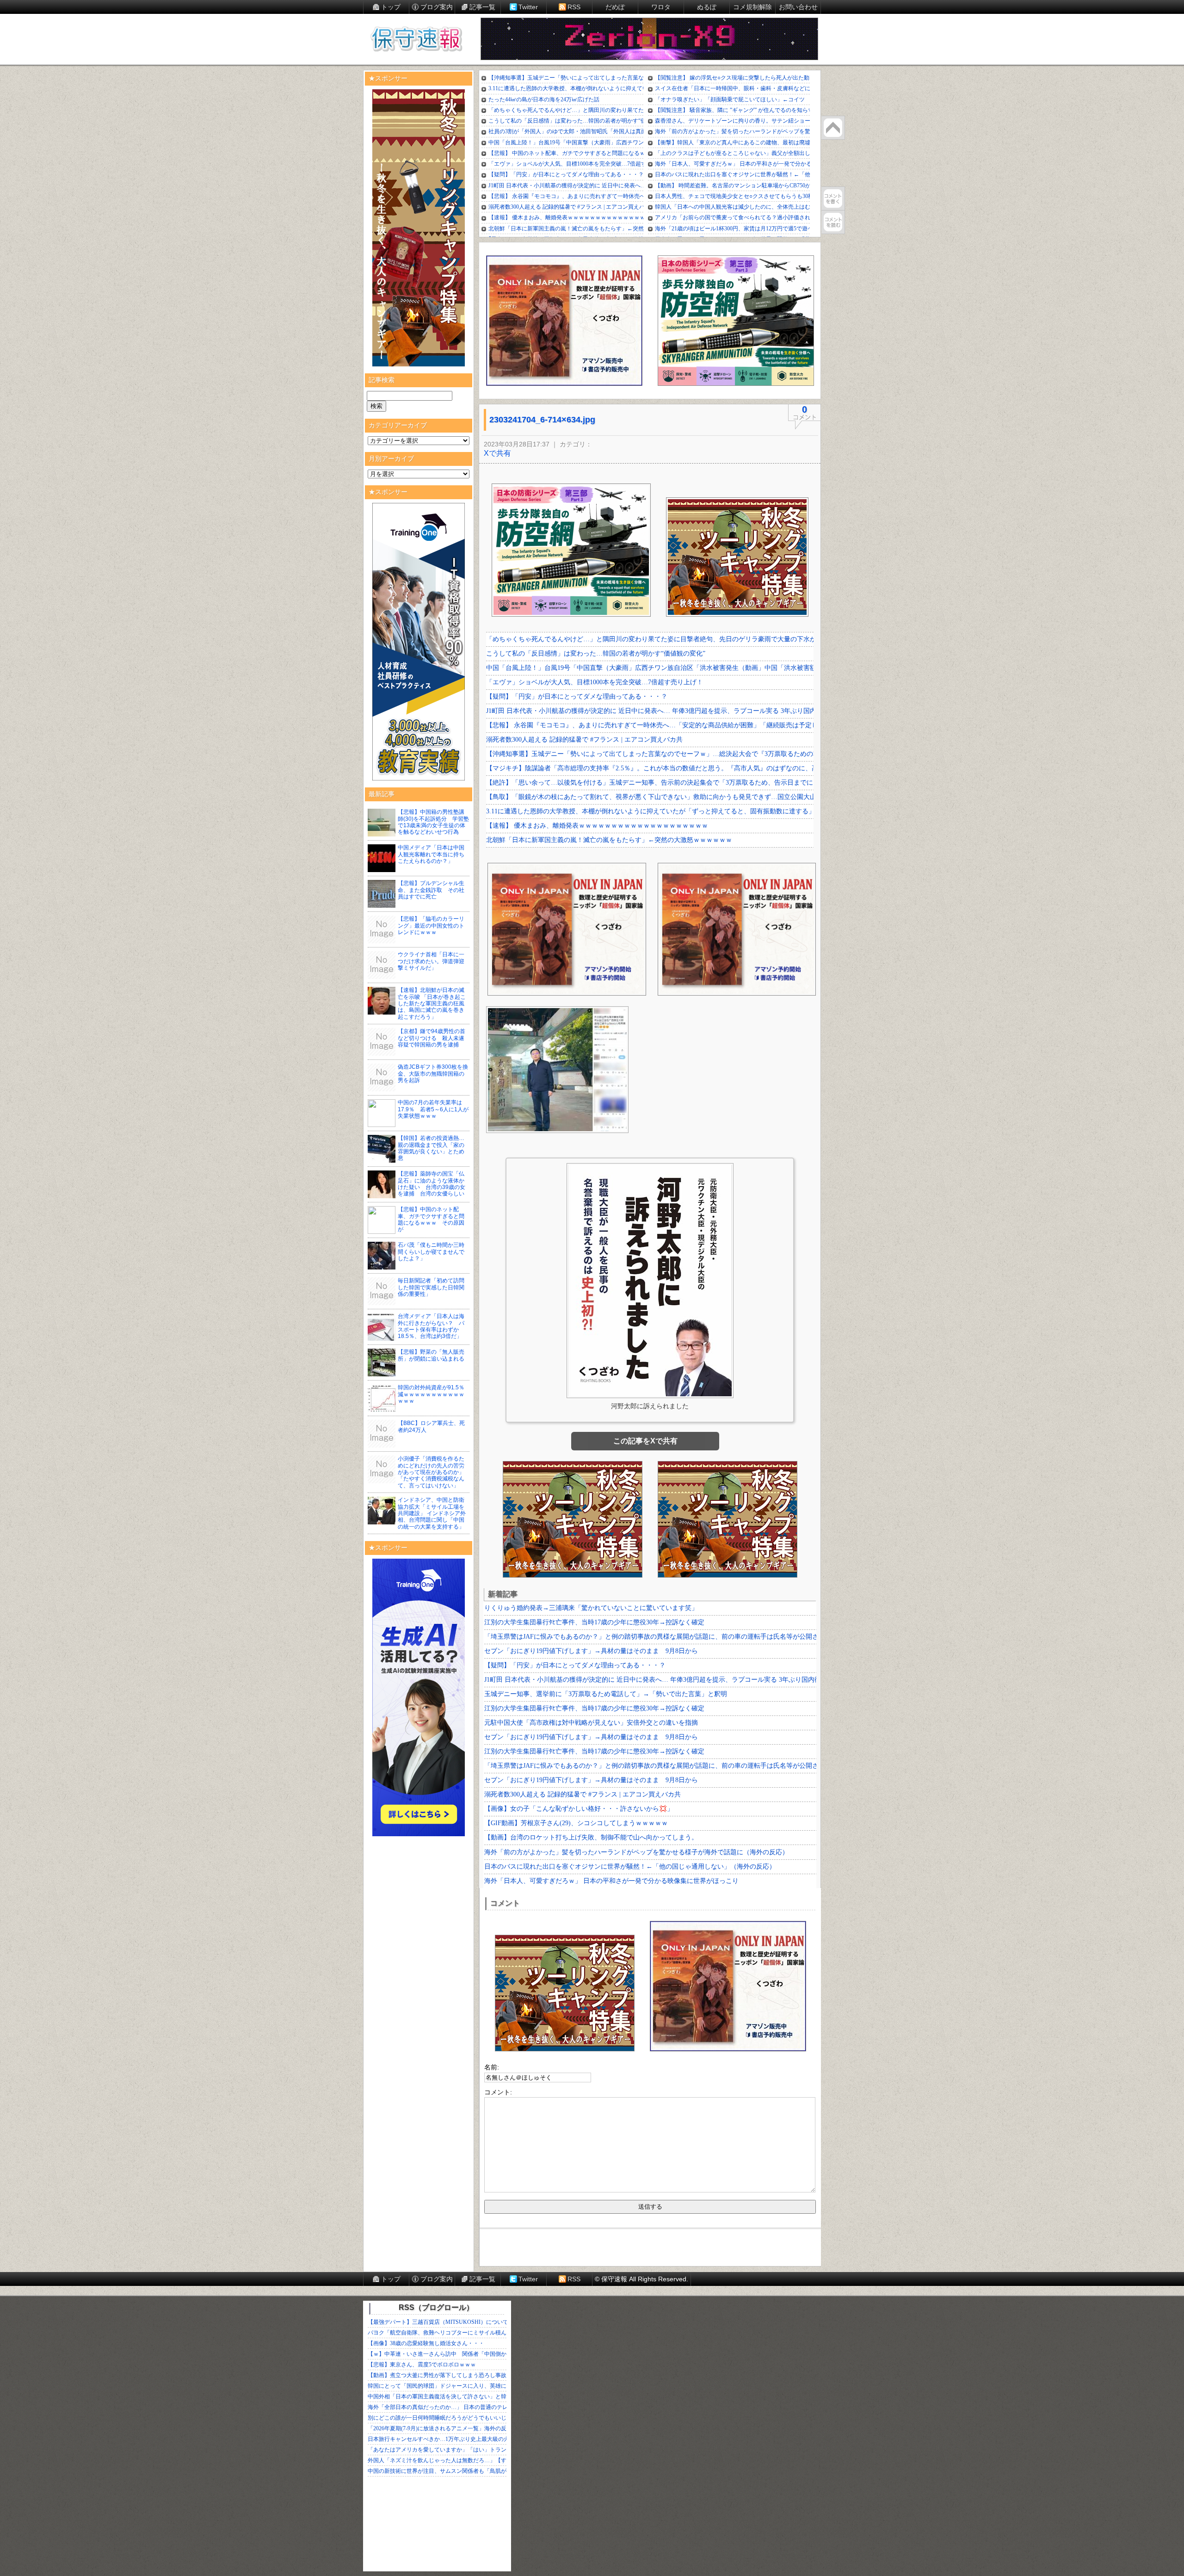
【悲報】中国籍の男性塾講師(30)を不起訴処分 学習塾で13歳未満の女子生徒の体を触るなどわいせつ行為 (433, 822)
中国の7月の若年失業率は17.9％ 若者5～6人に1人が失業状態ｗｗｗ (433, 1109)
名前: (492, 2067)
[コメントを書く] (833, 198)
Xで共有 (497, 453)
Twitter (528, 7)
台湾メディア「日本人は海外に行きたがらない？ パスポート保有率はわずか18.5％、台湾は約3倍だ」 (431, 1326)
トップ (391, 7)
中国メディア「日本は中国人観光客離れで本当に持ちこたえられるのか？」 (431, 854)
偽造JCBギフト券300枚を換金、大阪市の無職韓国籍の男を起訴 (433, 1074)
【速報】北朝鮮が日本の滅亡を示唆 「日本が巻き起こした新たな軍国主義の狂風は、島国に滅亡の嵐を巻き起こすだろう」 (432, 1003)
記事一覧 (482, 7)
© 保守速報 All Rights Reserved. (641, 2279)
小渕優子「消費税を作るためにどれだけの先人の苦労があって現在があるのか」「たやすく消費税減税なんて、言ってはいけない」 (431, 1472)
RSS (574, 7)
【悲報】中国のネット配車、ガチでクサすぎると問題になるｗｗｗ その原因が (431, 1219)
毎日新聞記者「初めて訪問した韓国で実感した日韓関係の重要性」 (431, 1287)
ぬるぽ (707, 7)
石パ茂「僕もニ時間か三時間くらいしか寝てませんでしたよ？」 (431, 1252)
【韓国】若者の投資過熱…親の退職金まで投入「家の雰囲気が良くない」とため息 (431, 1148)
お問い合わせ (798, 7)
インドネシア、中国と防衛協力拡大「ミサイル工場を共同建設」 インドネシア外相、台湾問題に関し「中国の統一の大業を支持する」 (432, 1513)
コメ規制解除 (752, 7)
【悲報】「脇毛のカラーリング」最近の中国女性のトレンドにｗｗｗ (431, 926)
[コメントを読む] (833, 222)
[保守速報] (416, 40)
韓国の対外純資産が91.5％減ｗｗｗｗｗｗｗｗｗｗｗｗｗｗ (431, 1394)
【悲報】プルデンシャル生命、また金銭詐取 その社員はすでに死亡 (431, 890)
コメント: (498, 2092)
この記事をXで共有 (645, 1441)
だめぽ (615, 7)
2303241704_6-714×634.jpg (542, 420)
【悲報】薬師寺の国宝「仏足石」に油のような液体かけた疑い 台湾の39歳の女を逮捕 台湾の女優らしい (432, 1184)
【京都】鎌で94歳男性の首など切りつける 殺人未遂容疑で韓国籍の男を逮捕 (432, 1038)
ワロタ (661, 7)
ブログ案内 (437, 7)
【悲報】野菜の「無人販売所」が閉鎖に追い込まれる (431, 1355)
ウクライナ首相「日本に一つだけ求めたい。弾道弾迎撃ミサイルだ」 (431, 961)
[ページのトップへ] (833, 128)
